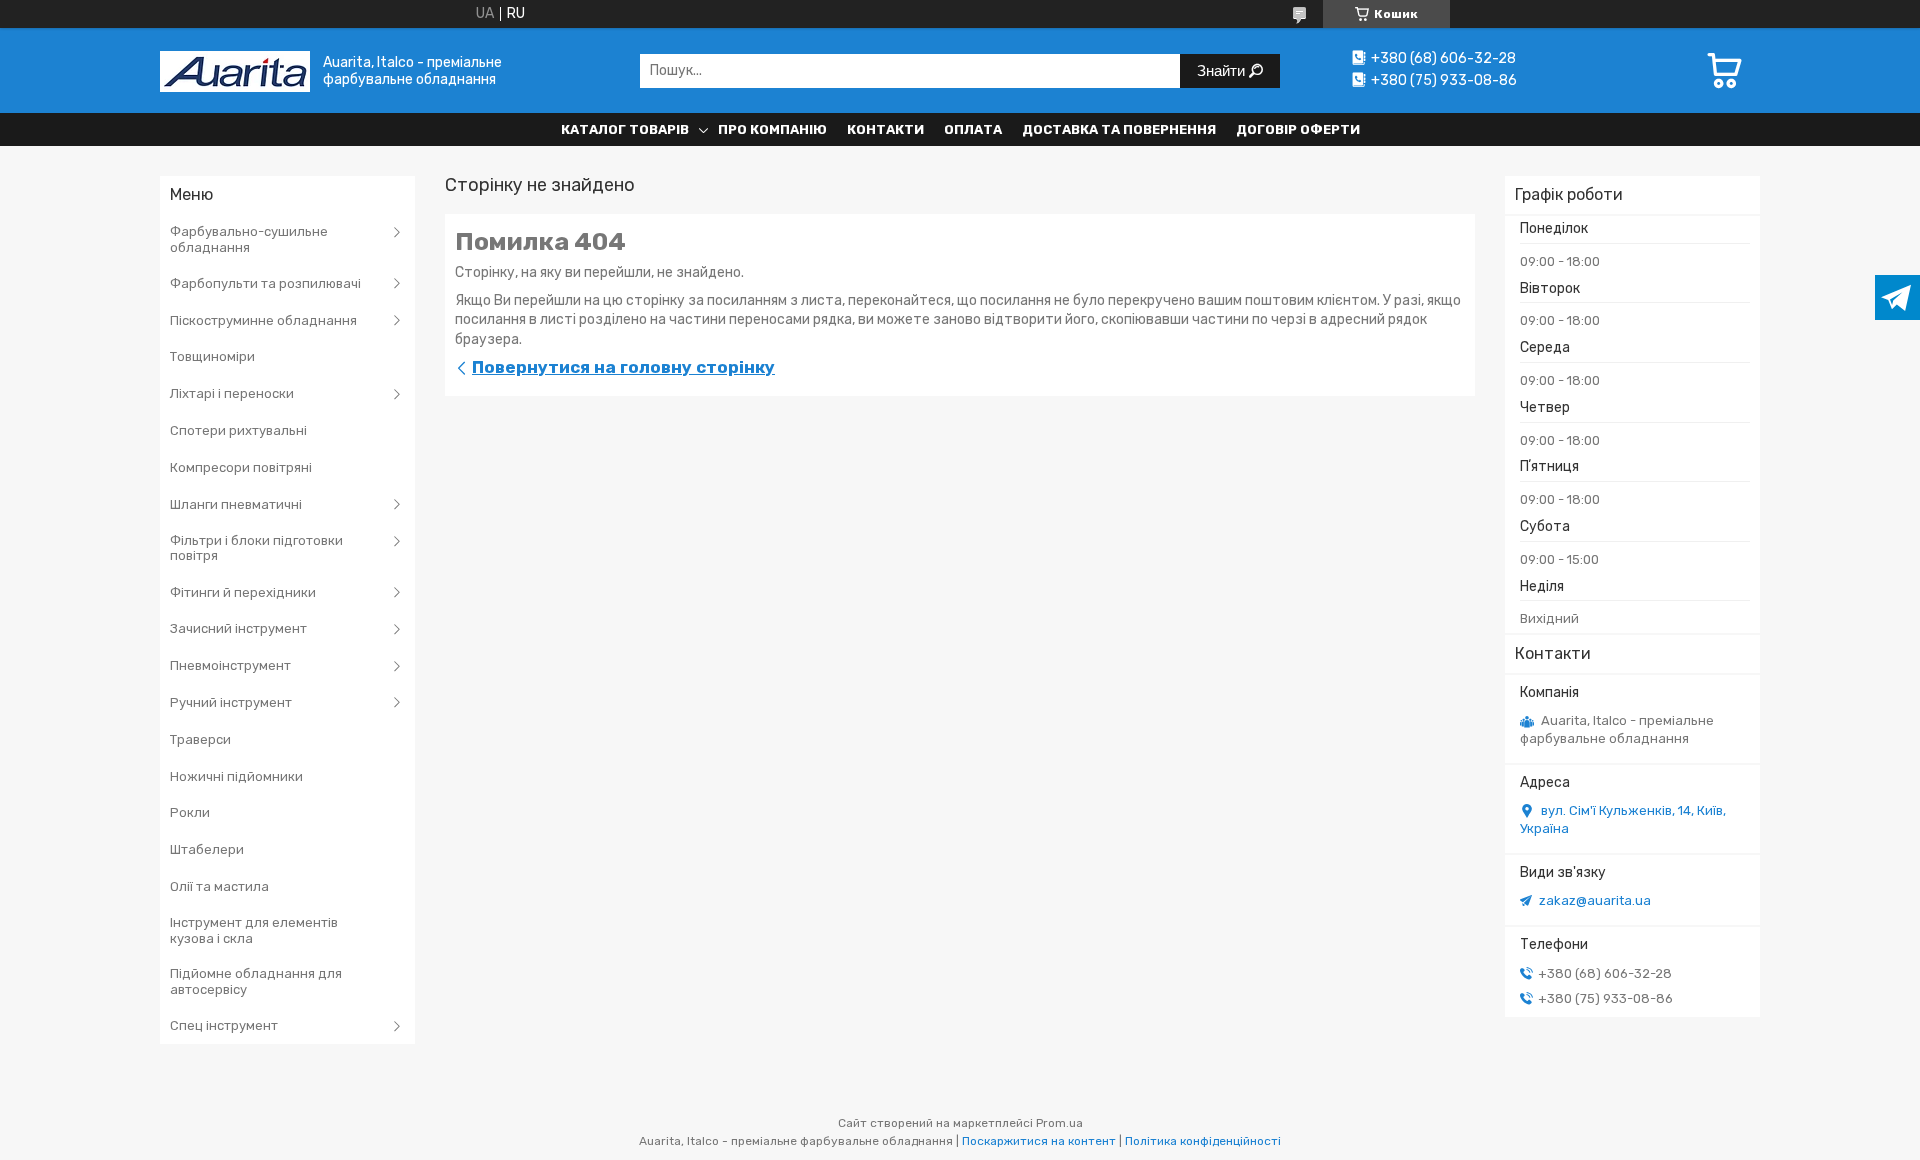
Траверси (200, 739)
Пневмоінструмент (230, 665)
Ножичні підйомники (236, 776)
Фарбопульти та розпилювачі (265, 283)
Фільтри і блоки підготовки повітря (256, 548)
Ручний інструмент (231, 702)
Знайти (1223, 70)
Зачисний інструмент (238, 628)
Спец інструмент (224, 1025)
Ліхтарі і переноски (232, 393)
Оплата (973, 129)
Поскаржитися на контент (1039, 1141)
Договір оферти (1298, 129)
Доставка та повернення (1119, 129)
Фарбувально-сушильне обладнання (249, 239)
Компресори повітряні (241, 467)
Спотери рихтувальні (238, 430)
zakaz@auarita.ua (1595, 900)
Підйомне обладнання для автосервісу (256, 981)
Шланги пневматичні (236, 504)
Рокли (190, 812)
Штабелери (207, 849)
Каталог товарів (625, 129)
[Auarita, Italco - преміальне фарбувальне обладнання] (235, 70)
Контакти (885, 129)
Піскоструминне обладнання (263, 320)
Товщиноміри (212, 356)
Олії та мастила (219, 886)
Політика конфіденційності (1203, 1141)
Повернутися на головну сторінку (623, 367)
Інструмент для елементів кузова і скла (254, 930)
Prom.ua (1059, 1123)
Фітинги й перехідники (243, 592)
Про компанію (772, 129)
